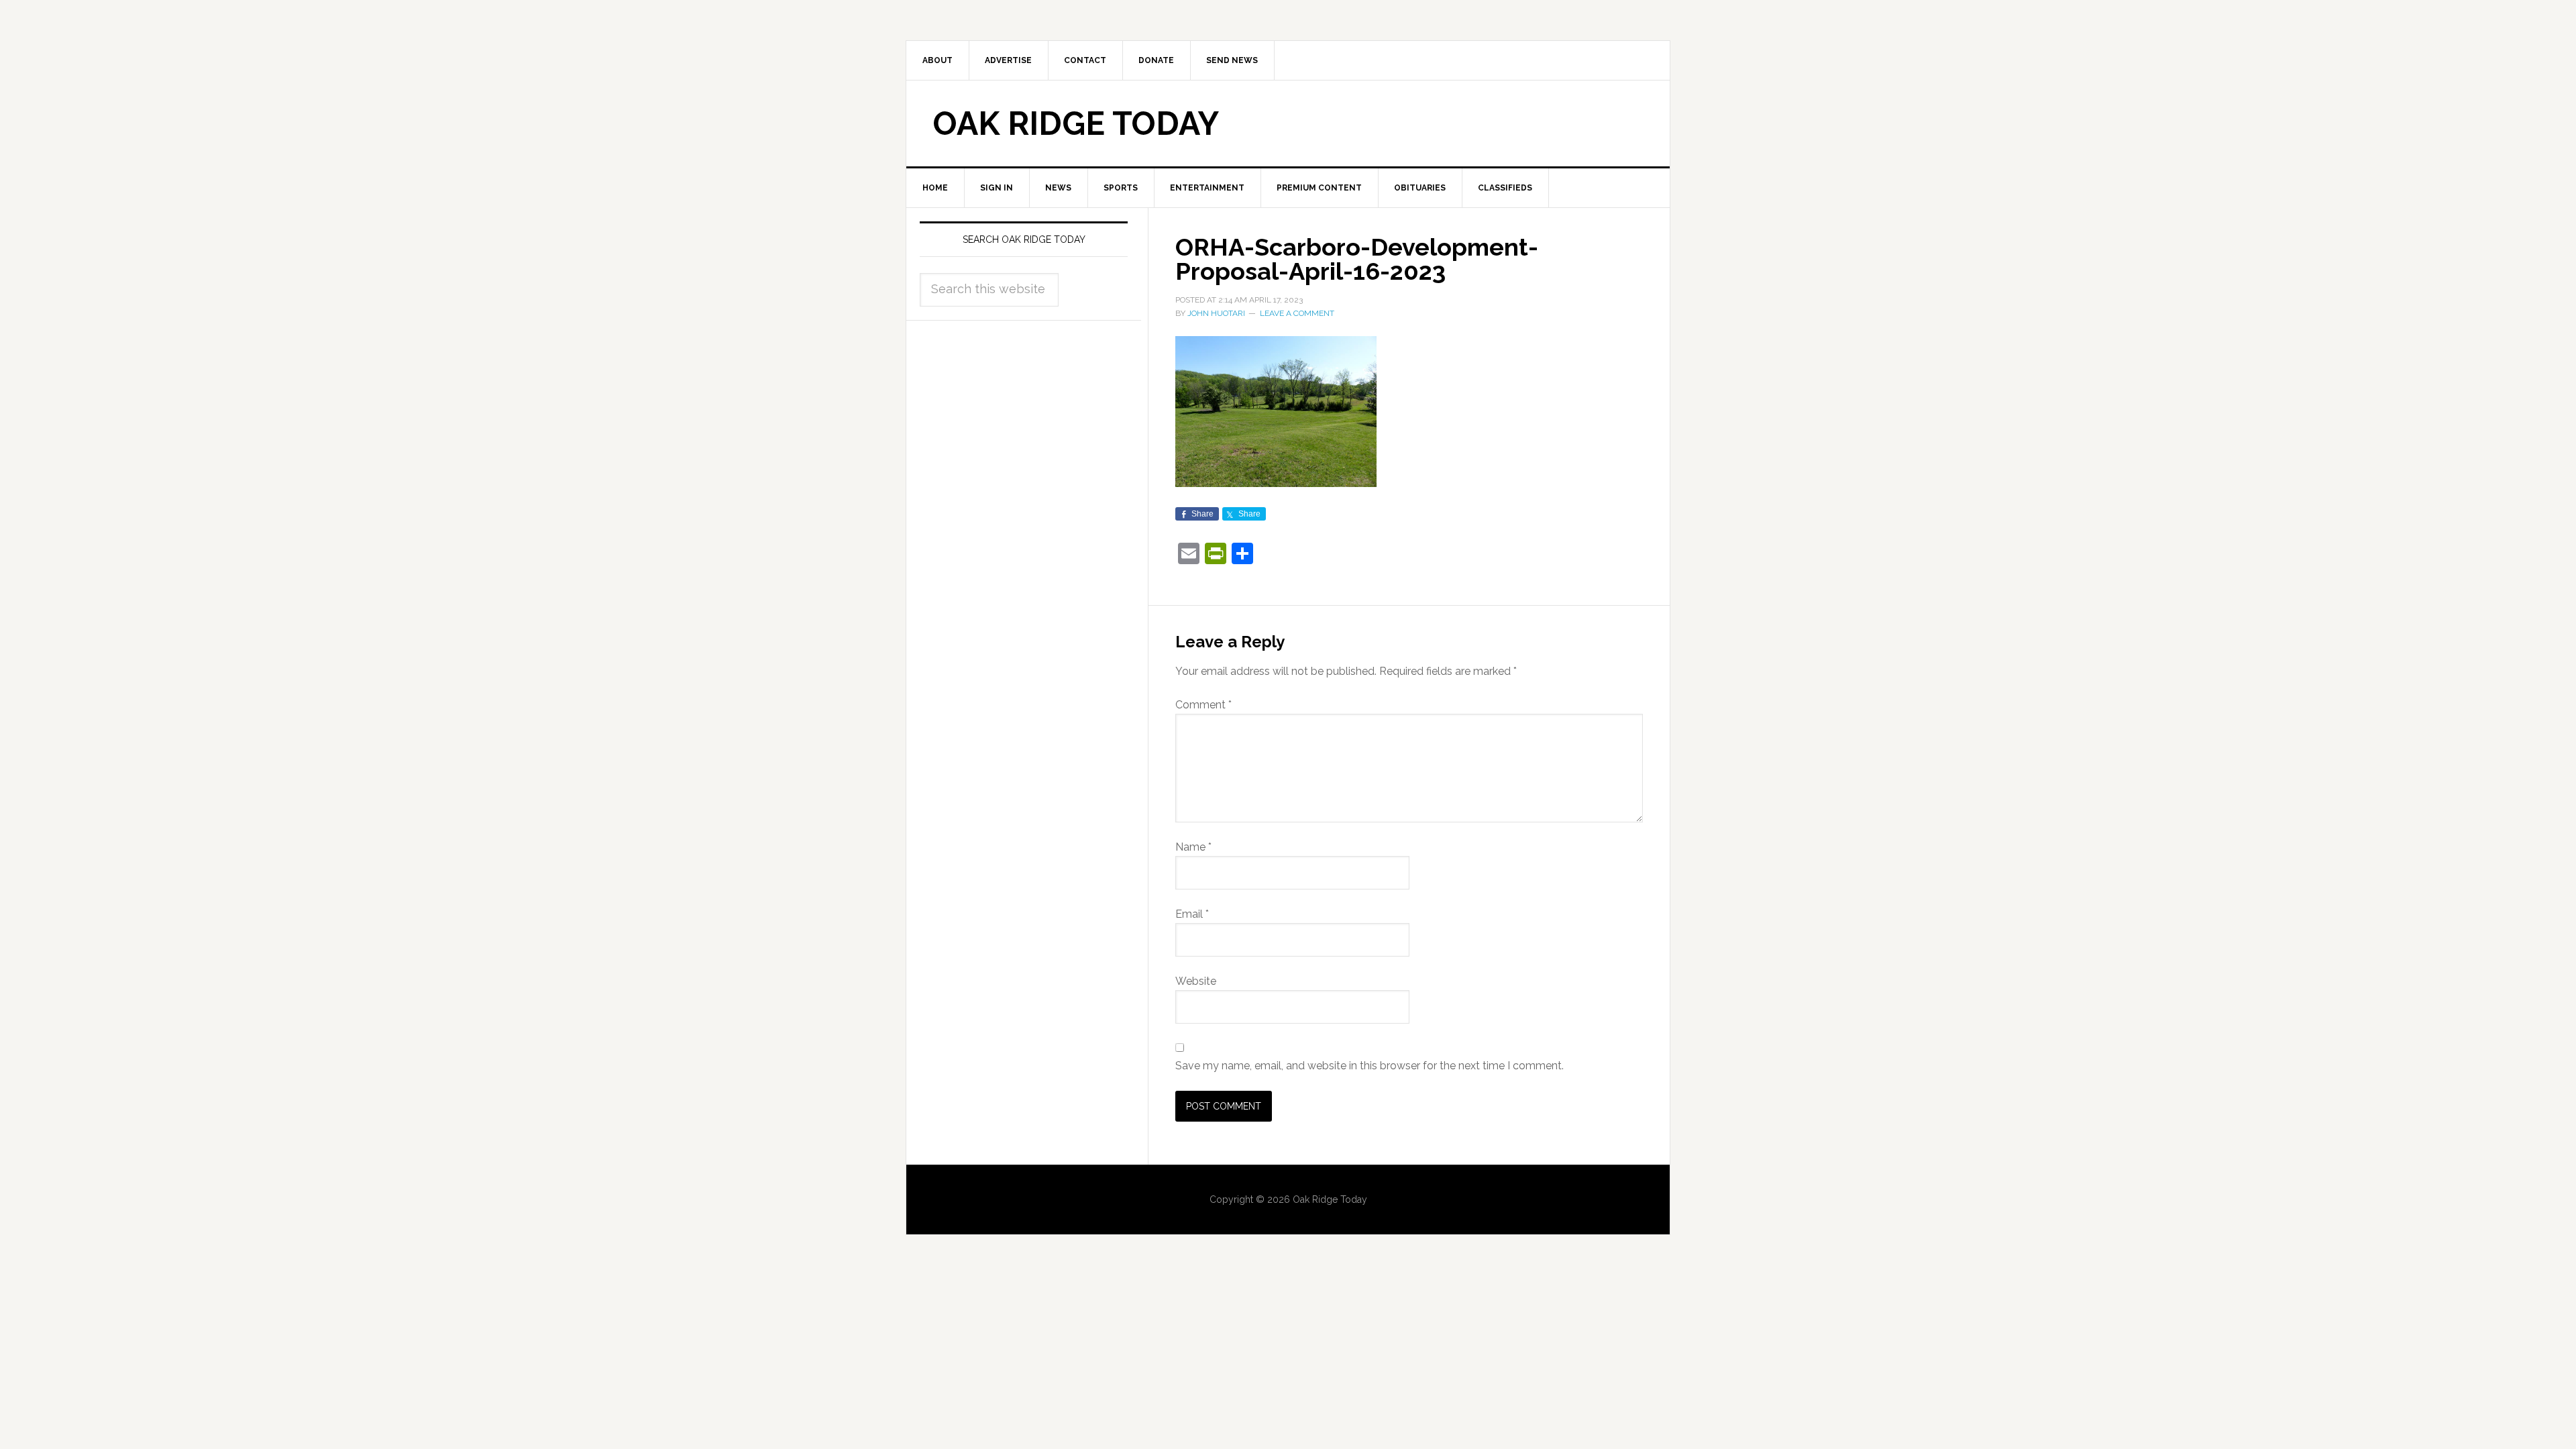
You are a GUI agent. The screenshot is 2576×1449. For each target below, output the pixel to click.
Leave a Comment (1297, 313)
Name (1193, 847)
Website (1196, 981)
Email (1192, 914)
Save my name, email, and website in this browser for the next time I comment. (1370, 1066)
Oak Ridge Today (1076, 123)
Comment (1203, 705)
